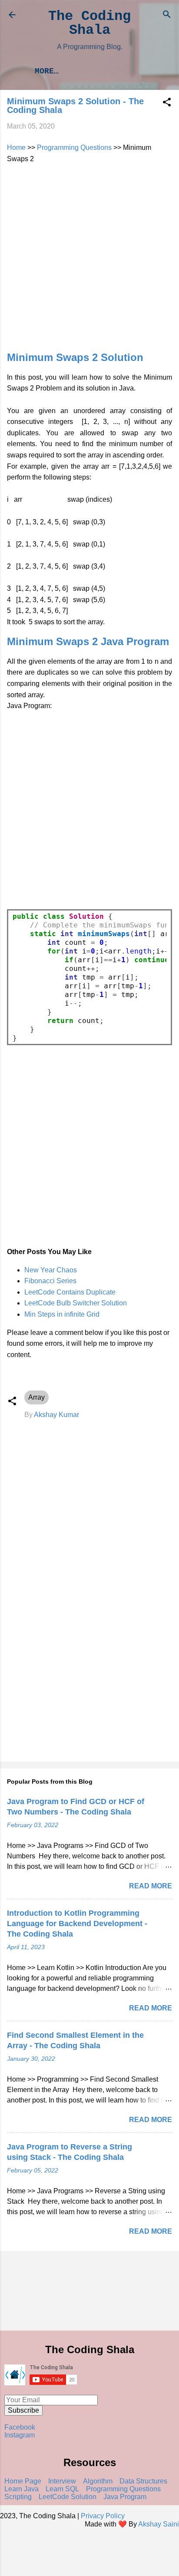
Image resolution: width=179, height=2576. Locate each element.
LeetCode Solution (68, 2497)
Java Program (125, 2497)
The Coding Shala (89, 23)
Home (16, 147)
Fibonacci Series (50, 1281)
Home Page (23, 2481)
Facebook (20, 2427)
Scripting (18, 2497)
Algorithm (98, 2481)
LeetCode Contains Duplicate (70, 1292)
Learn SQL (62, 2489)
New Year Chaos (51, 1270)
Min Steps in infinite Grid (62, 1314)
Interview (62, 2481)
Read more (151, 1886)
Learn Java (22, 2489)
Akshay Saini (159, 2524)
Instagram (20, 2435)
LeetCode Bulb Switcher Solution (76, 1303)
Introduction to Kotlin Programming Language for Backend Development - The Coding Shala (77, 1924)
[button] (167, 104)
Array (36, 1397)
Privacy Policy (103, 2516)
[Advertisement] (89, 254)
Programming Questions (74, 147)
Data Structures (143, 2481)
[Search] (167, 16)
